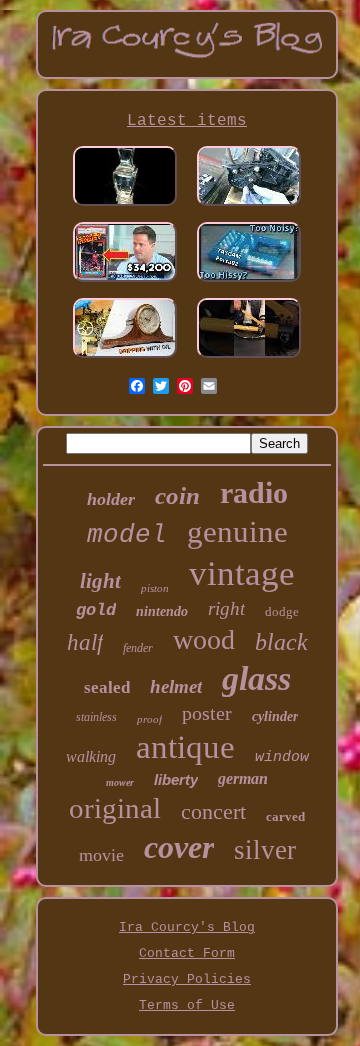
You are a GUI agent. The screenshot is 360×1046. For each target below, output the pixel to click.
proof (149, 719)
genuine (237, 531)
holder (111, 499)
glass (256, 678)
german (243, 778)
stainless (96, 717)
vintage (242, 573)
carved (285, 816)
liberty (176, 779)
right (226, 608)
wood (204, 639)
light (100, 581)
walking (91, 756)
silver (265, 850)
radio (254, 492)
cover (179, 847)
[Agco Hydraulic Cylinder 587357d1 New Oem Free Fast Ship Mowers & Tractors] (249, 360)
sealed (107, 687)
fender (138, 648)
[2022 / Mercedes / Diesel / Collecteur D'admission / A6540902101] (249, 208)
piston (155, 588)
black (281, 642)
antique (185, 747)
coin (177, 495)
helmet (176, 686)
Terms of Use (187, 1005)
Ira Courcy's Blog (187, 927)
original (115, 808)
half (85, 642)
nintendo (162, 611)
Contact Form (187, 953)
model (127, 535)
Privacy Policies (187, 979)
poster (207, 713)
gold (96, 610)
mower (120, 782)
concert (213, 811)
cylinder (275, 716)
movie (101, 855)
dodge (282, 611)
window (282, 757)
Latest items (187, 121)
